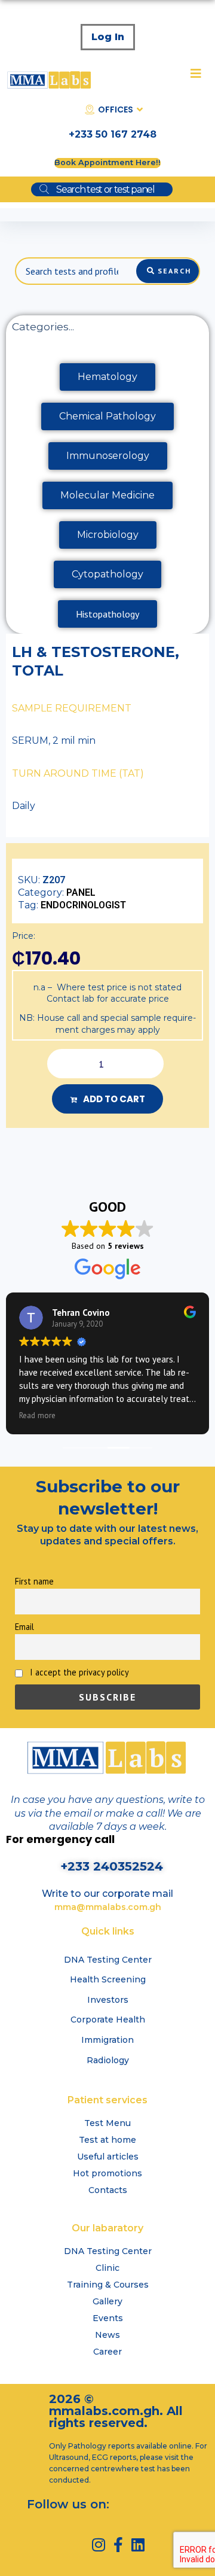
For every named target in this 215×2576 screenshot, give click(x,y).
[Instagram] (98, 2545)
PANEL (81, 892)
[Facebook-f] (118, 2545)
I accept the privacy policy (78, 1672)
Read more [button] (37, 1415)
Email (24, 1627)
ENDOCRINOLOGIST (83, 905)
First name (34, 1581)
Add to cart (114, 1099)
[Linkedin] (138, 2545)
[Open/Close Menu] (196, 73)
